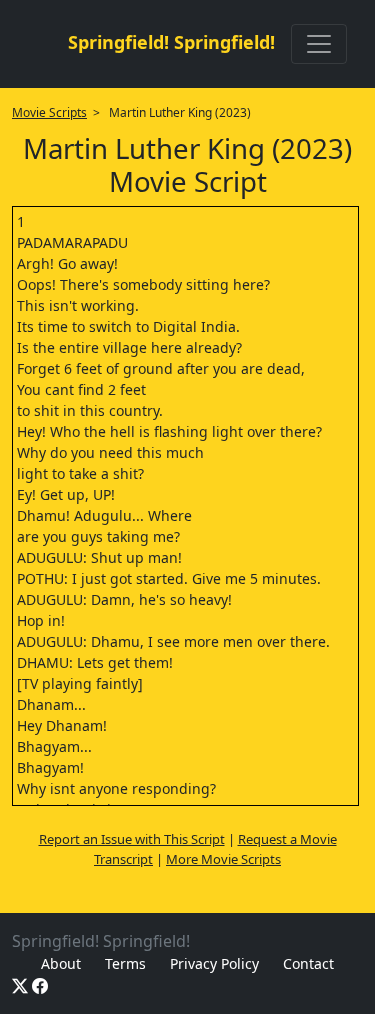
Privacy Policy (214, 963)
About (61, 963)
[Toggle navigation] (319, 44)
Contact (308, 963)
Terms (125, 963)
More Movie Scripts (223, 859)
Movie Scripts (49, 112)
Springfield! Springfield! (171, 42)
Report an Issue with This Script (132, 839)
